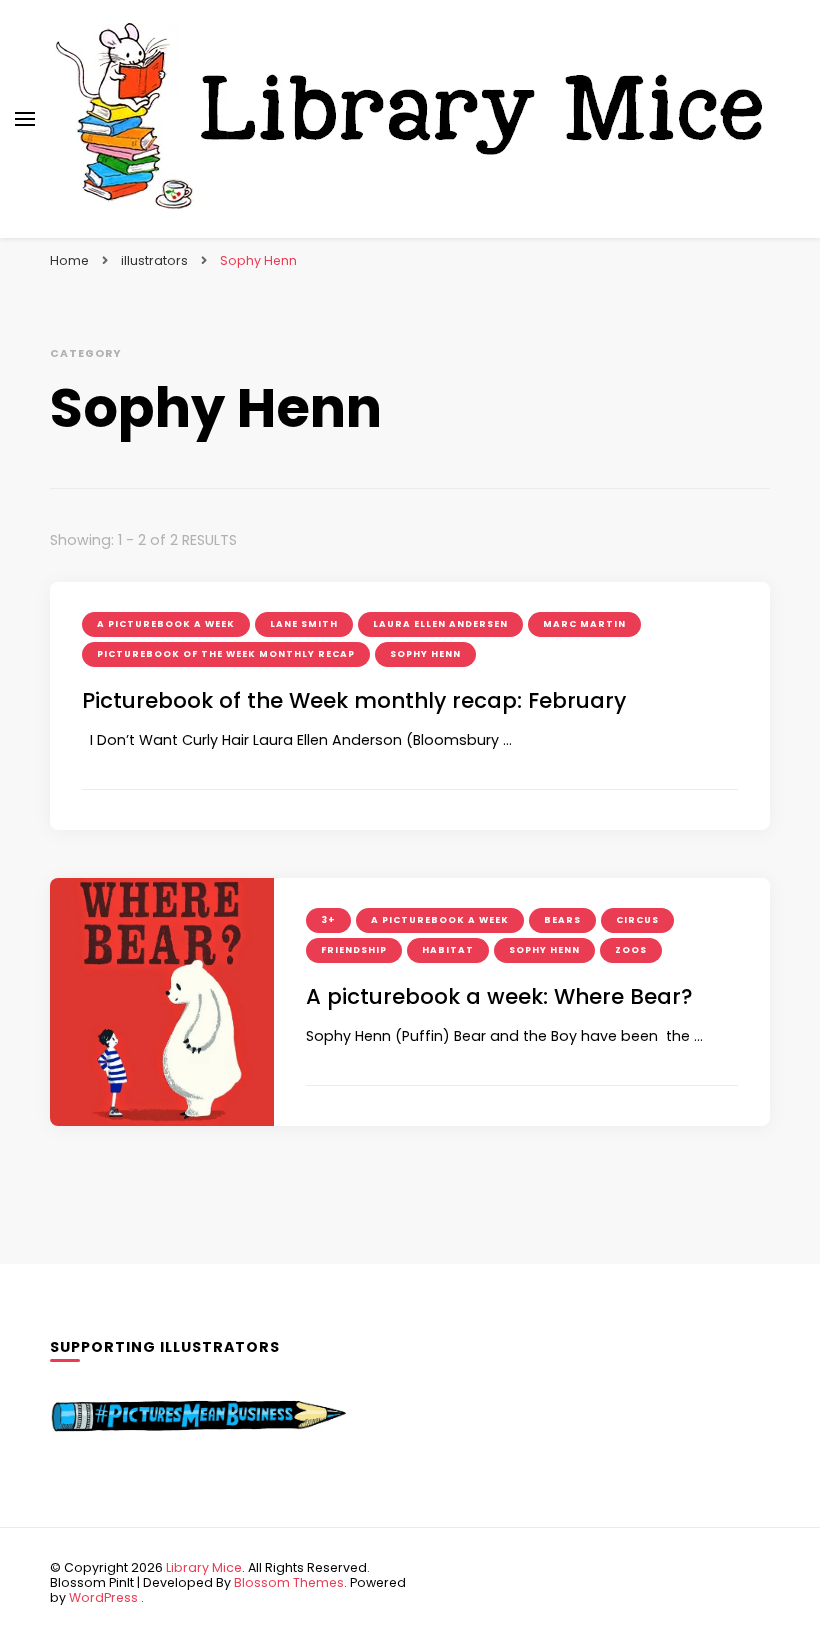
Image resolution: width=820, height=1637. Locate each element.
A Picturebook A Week (166, 624)
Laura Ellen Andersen (440, 624)
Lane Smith (304, 624)
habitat (448, 950)
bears (562, 920)
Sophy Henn (425, 654)
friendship (354, 950)
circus (637, 920)
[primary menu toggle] (25, 119)
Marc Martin (584, 624)
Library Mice (204, 1567)
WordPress (103, 1597)
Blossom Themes (289, 1582)
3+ (328, 920)
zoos (631, 950)
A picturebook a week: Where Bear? (499, 996)
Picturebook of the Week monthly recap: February (354, 700)
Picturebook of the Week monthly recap (226, 654)
